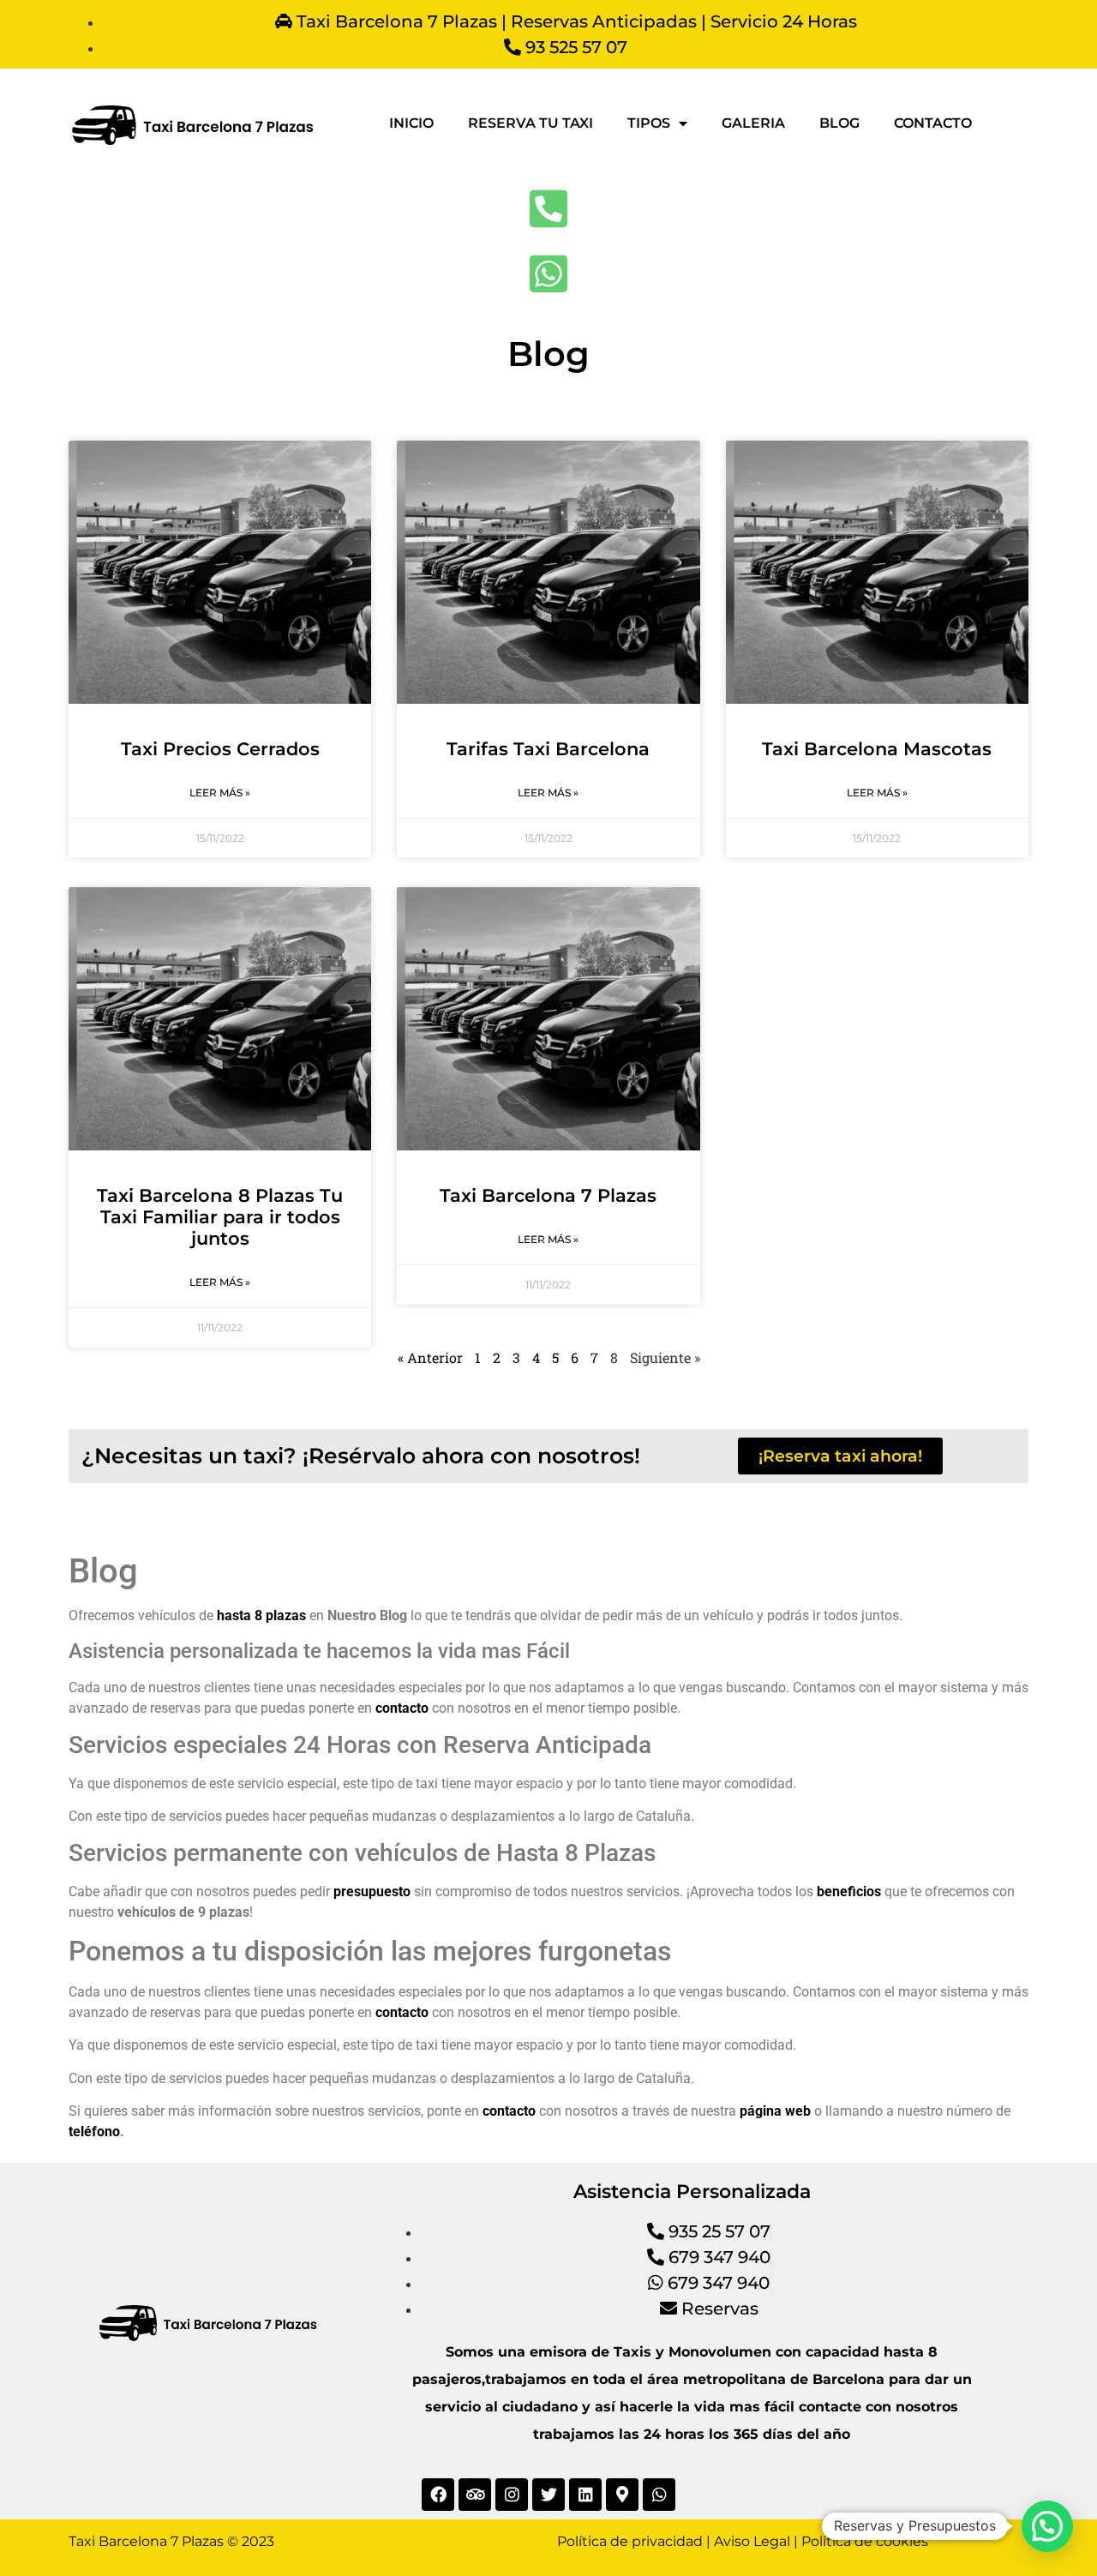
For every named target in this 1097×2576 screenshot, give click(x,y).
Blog (839, 123)
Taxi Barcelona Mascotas (877, 749)
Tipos (649, 123)
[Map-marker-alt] (622, 2495)
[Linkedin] (585, 2495)
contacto (509, 2111)
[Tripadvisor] (475, 2495)
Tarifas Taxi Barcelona (548, 749)
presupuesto (372, 1891)
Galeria (753, 123)
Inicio (411, 123)
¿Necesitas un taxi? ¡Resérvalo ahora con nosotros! (361, 1456)
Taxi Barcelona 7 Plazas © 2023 (171, 2541)
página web (775, 2111)
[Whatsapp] (659, 2495)
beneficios (849, 1891)
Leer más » (220, 793)
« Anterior (430, 1357)
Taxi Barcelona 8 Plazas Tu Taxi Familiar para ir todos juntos (220, 1217)
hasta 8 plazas (263, 1615)
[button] (1047, 2526)
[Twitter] (548, 2495)
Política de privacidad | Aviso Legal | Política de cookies (743, 2541)
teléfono (94, 2132)
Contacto (933, 123)
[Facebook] (438, 2495)
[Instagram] (512, 2495)
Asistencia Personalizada (692, 2192)
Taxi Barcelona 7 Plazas (548, 1195)
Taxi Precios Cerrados (220, 749)
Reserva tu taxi (531, 123)
